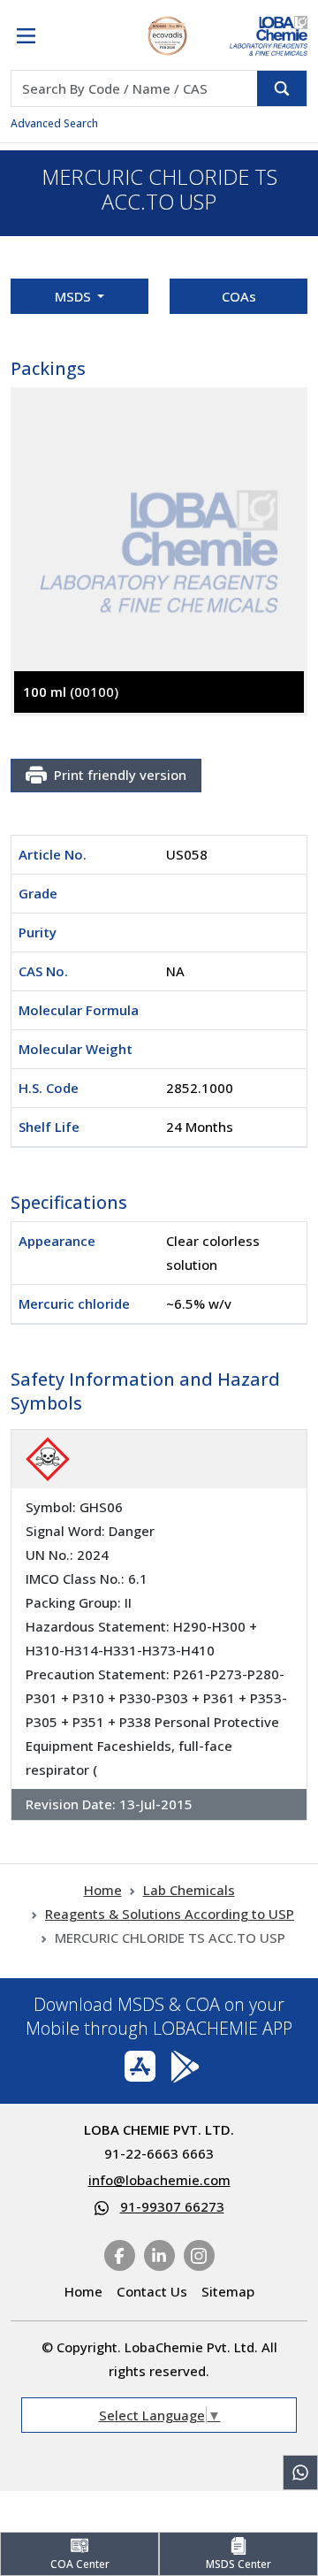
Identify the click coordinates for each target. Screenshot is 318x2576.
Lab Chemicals (189, 1890)
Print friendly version (120, 775)
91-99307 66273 (172, 2206)
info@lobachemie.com (159, 2180)
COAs (239, 296)
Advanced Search (54, 123)
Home (103, 1890)
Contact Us (152, 2291)
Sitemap (228, 2291)
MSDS (75, 296)
